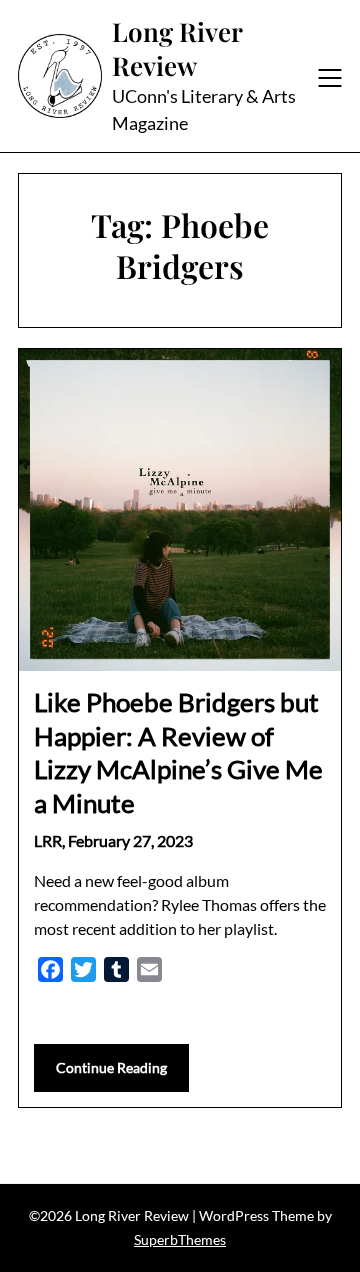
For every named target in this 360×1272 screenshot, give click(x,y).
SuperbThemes (180, 1239)
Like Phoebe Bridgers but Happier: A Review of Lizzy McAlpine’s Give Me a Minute (178, 752)
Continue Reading (111, 1067)
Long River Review (177, 49)
